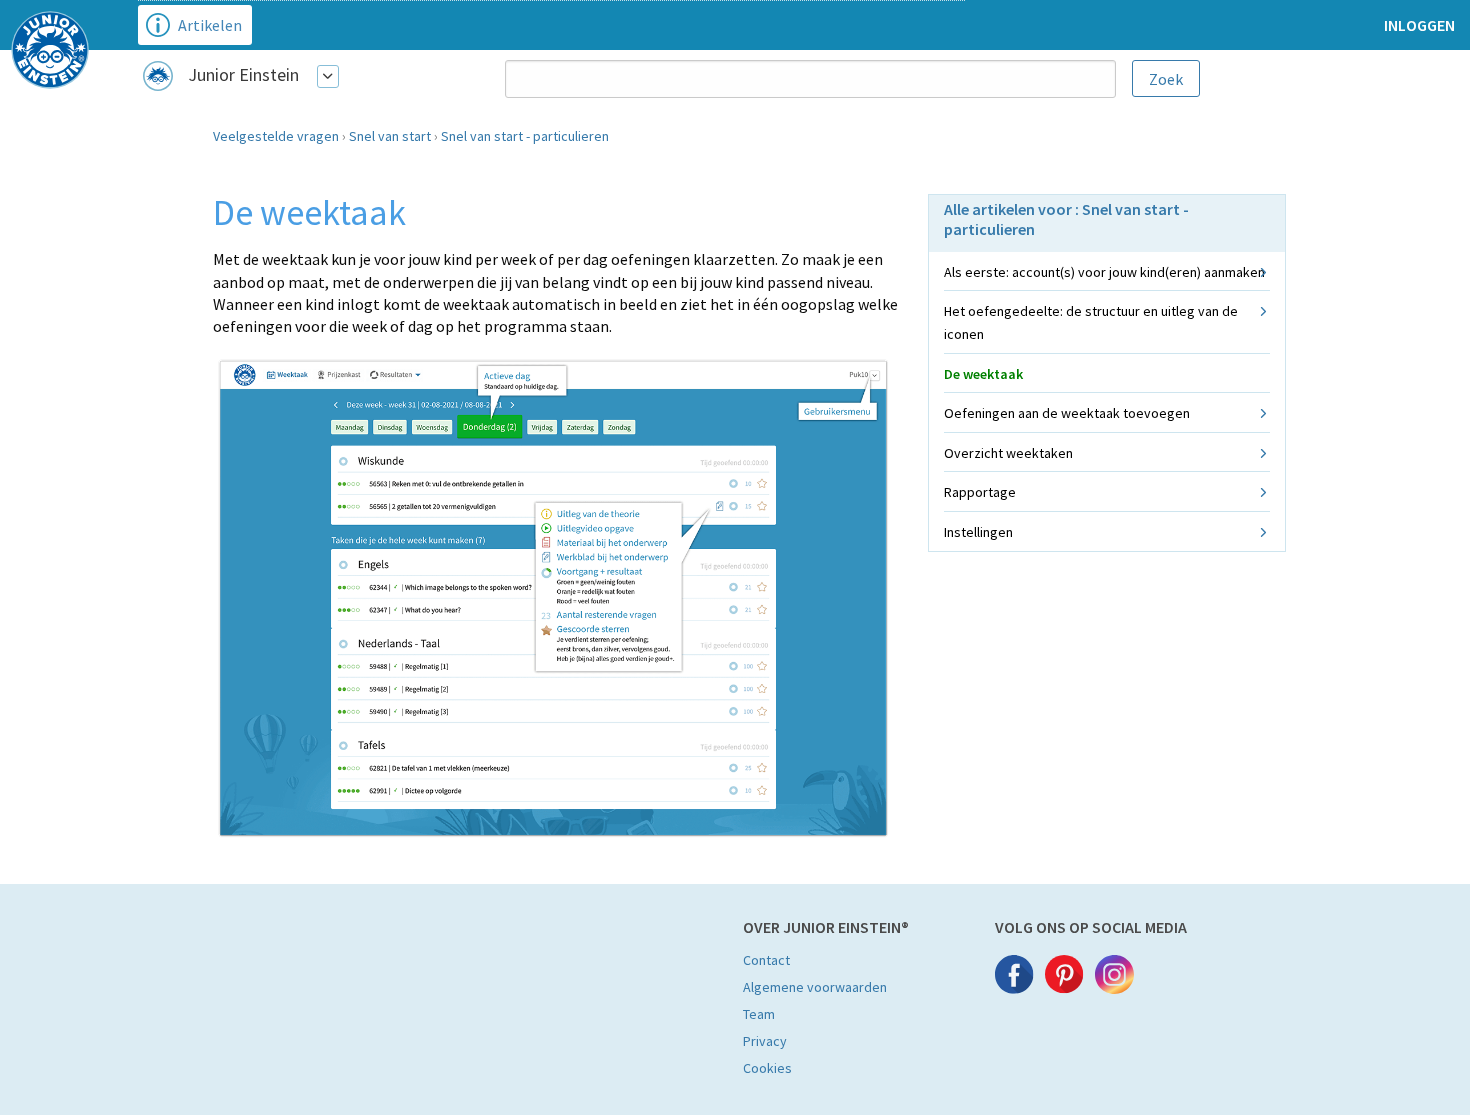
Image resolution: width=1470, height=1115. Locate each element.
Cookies (767, 1068)
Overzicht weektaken (1008, 453)
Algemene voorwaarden (815, 987)
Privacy (765, 1041)
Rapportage (980, 492)
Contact (766, 960)
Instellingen (978, 532)
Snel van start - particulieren (525, 136)
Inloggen (1419, 25)
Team (759, 1014)
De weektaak (983, 374)
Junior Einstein (243, 74)
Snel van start (390, 136)
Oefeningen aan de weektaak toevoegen (1067, 413)
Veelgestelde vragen (276, 136)
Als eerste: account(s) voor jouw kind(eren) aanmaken (1104, 272)
